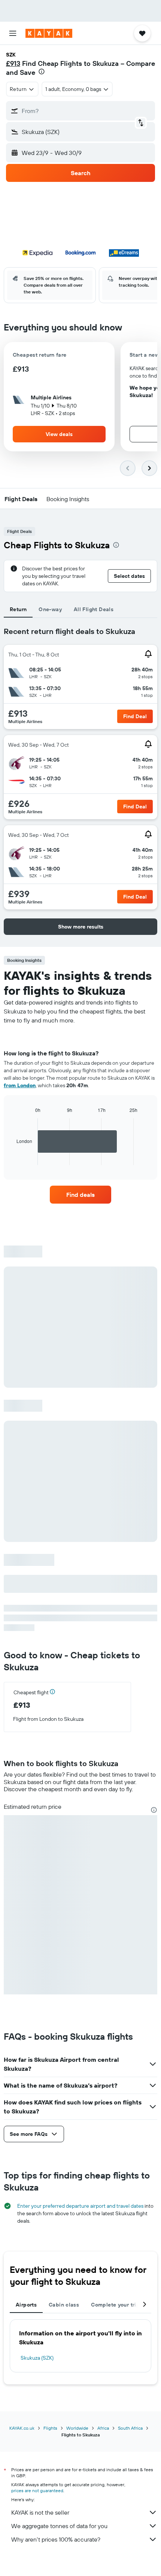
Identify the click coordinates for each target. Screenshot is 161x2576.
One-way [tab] (50, 609)
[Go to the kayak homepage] (49, 33)
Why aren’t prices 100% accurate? (56, 2539)
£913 (13, 63)
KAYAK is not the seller (40, 2512)
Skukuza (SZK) (37, 2358)
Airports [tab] (26, 2305)
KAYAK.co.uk (22, 2428)
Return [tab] (18, 609)
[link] (80, 1195)
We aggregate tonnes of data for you (59, 2526)
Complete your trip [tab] (115, 2305)
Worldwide (77, 2428)
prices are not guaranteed (37, 2490)
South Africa (130, 2428)
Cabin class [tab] (64, 2305)
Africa (103, 2428)
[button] (13, 33)
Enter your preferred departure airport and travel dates (80, 2206)
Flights (50, 2428)
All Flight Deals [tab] (94, 609)
